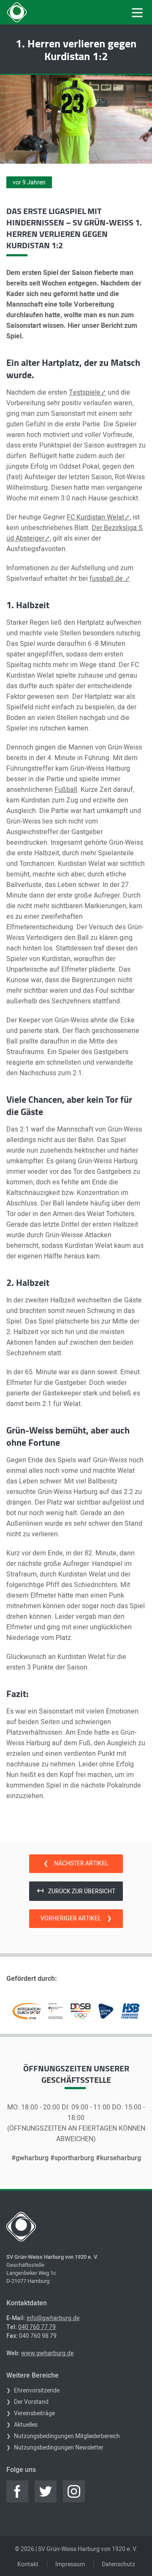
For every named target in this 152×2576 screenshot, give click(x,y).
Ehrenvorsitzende (37, 2391)
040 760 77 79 (37, 2327)
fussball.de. (107, 579)
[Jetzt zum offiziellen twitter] (46, 2491)
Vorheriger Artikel (76, 1918)
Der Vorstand (31, 2402)
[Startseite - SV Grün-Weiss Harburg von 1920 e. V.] (17, 12)
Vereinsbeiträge (34, 2413)
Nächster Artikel (76, 1863)
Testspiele (85, 393)
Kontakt (28, 2564)
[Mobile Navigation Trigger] (137, 13)
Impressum (70, 2564)
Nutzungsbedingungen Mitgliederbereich (67, 2436)
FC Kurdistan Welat (95, 517)
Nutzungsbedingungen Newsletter (59, 2448)
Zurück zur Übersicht (76, 1891)
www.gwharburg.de (47, 2353)
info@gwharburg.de (53, 2318)
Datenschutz (118, 2564)
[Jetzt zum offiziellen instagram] (74, 2491)
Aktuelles (26, 2425)
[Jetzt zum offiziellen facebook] (17, 2491)
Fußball (66, 790)
